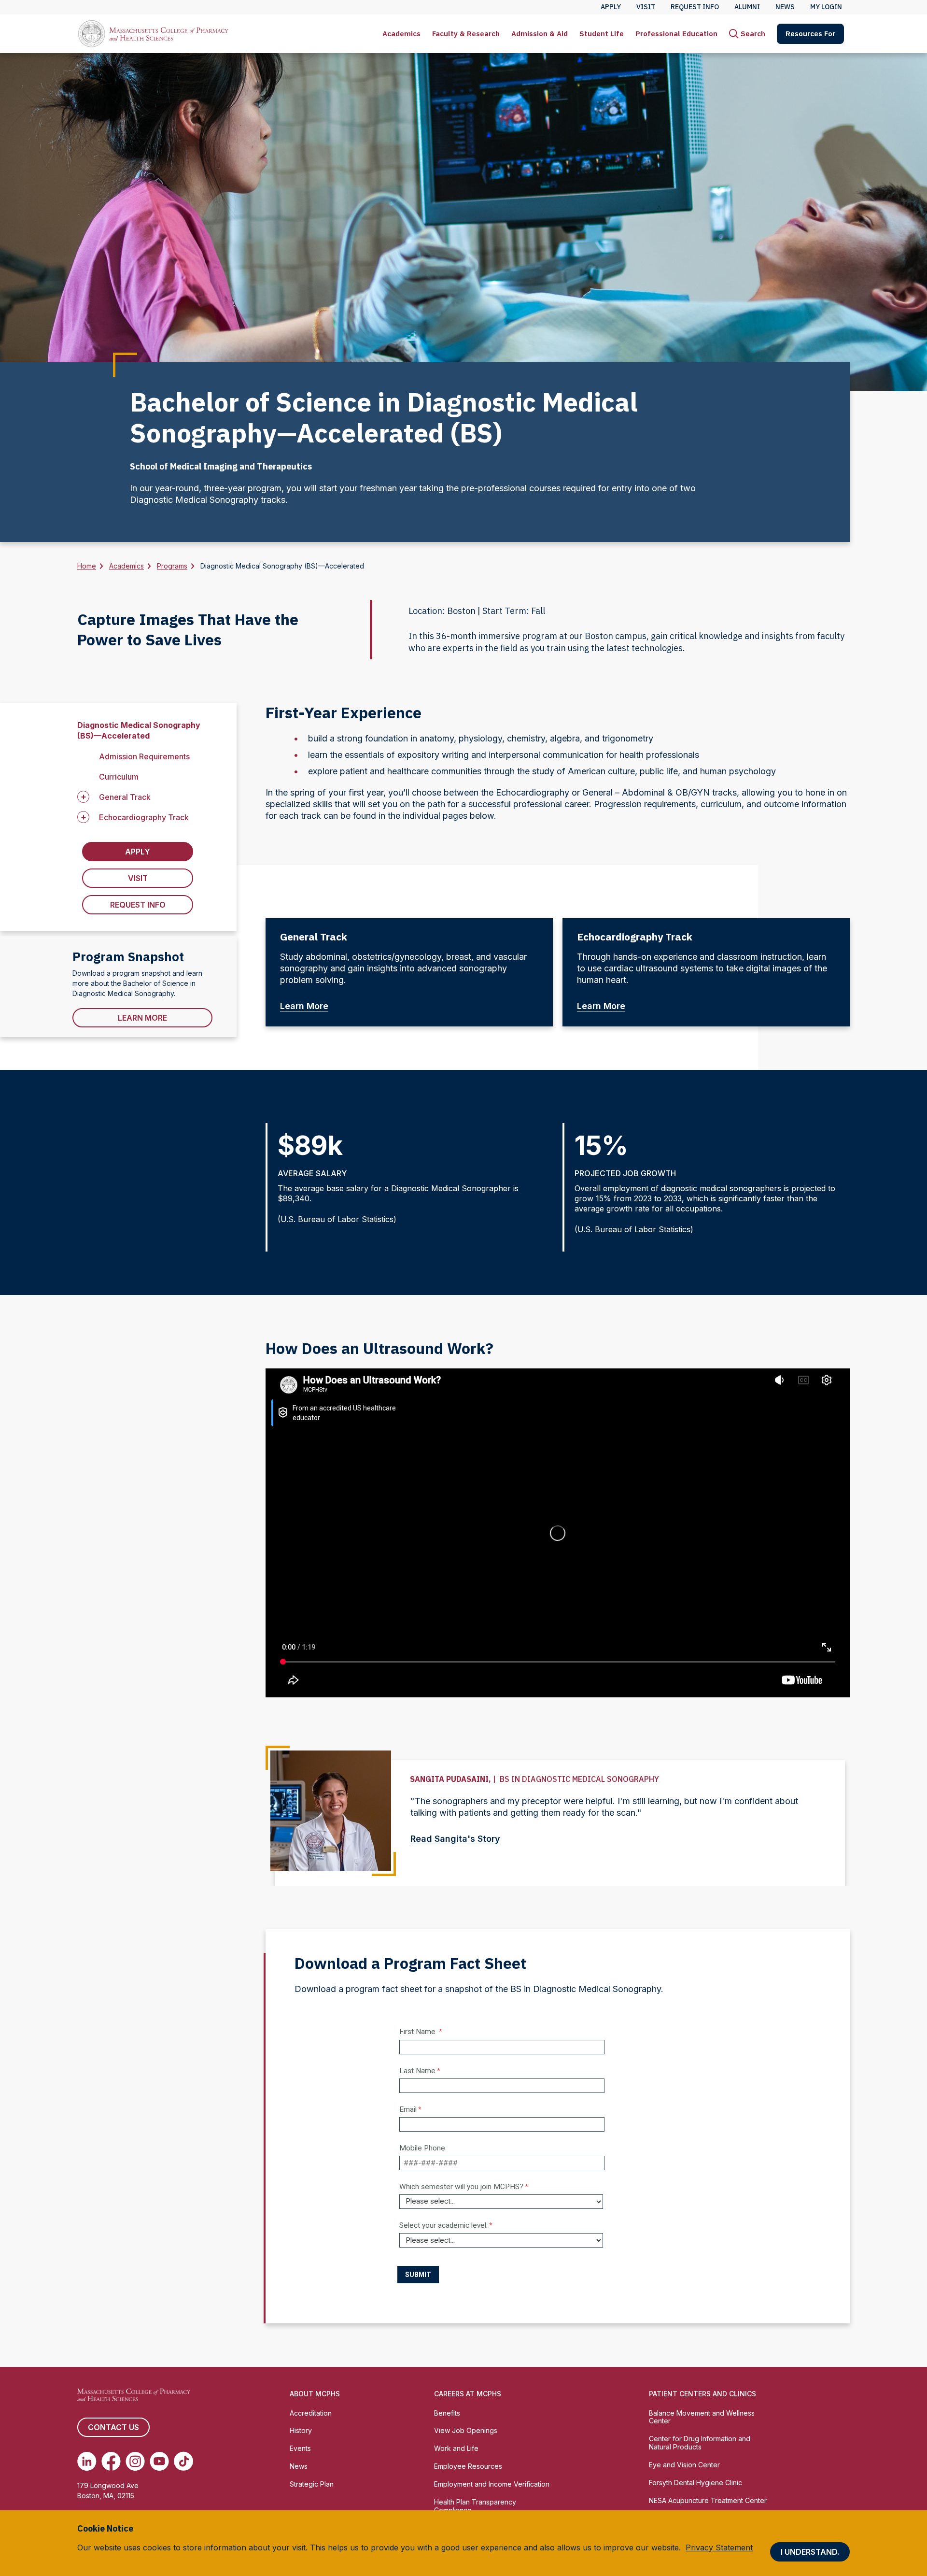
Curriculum (119, 777)
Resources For (810, 34)
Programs (172, 566)
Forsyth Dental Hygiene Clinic (695, 2483)
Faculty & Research (466, 34)
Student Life (602, 34)
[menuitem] (401, 34)
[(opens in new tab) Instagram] (135, 2461)
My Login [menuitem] (826, 7)
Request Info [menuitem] (695, 7)
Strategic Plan (312, 2484)
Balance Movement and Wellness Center (702, 2417)
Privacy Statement (719, 2548)
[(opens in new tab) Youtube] (159, 2461)
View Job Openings (466, 2430)
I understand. (810, 2552)
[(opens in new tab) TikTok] (183, 2461)
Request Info (138, 905)
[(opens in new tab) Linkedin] (87, 2461)
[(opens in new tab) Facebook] (111, 2461)
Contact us (113, 2427)
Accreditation (311, 2413)
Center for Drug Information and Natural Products (700, 2443)
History (301, 2430)
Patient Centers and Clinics (702, 2394)
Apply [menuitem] (611, 7)
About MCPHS (315, 2394)
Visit (138, 878)
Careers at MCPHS (468, 2394)
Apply (138, 852)
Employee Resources (468, 2466)
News (299, 2466)
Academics (401, 34)
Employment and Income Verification (492, 2484)
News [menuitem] (785, 7)
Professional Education (676, 34)
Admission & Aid (540, 34)
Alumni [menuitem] (747, 7)
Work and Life (456, 2448)
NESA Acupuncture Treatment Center (708, 2500)
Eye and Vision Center (684, 2465)
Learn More (142, 1018)
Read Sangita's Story (455, 1839)
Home (87, 566)
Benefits (447, 2413)
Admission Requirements (144, 756)
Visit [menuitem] (646, 7)
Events (300, 2448)
